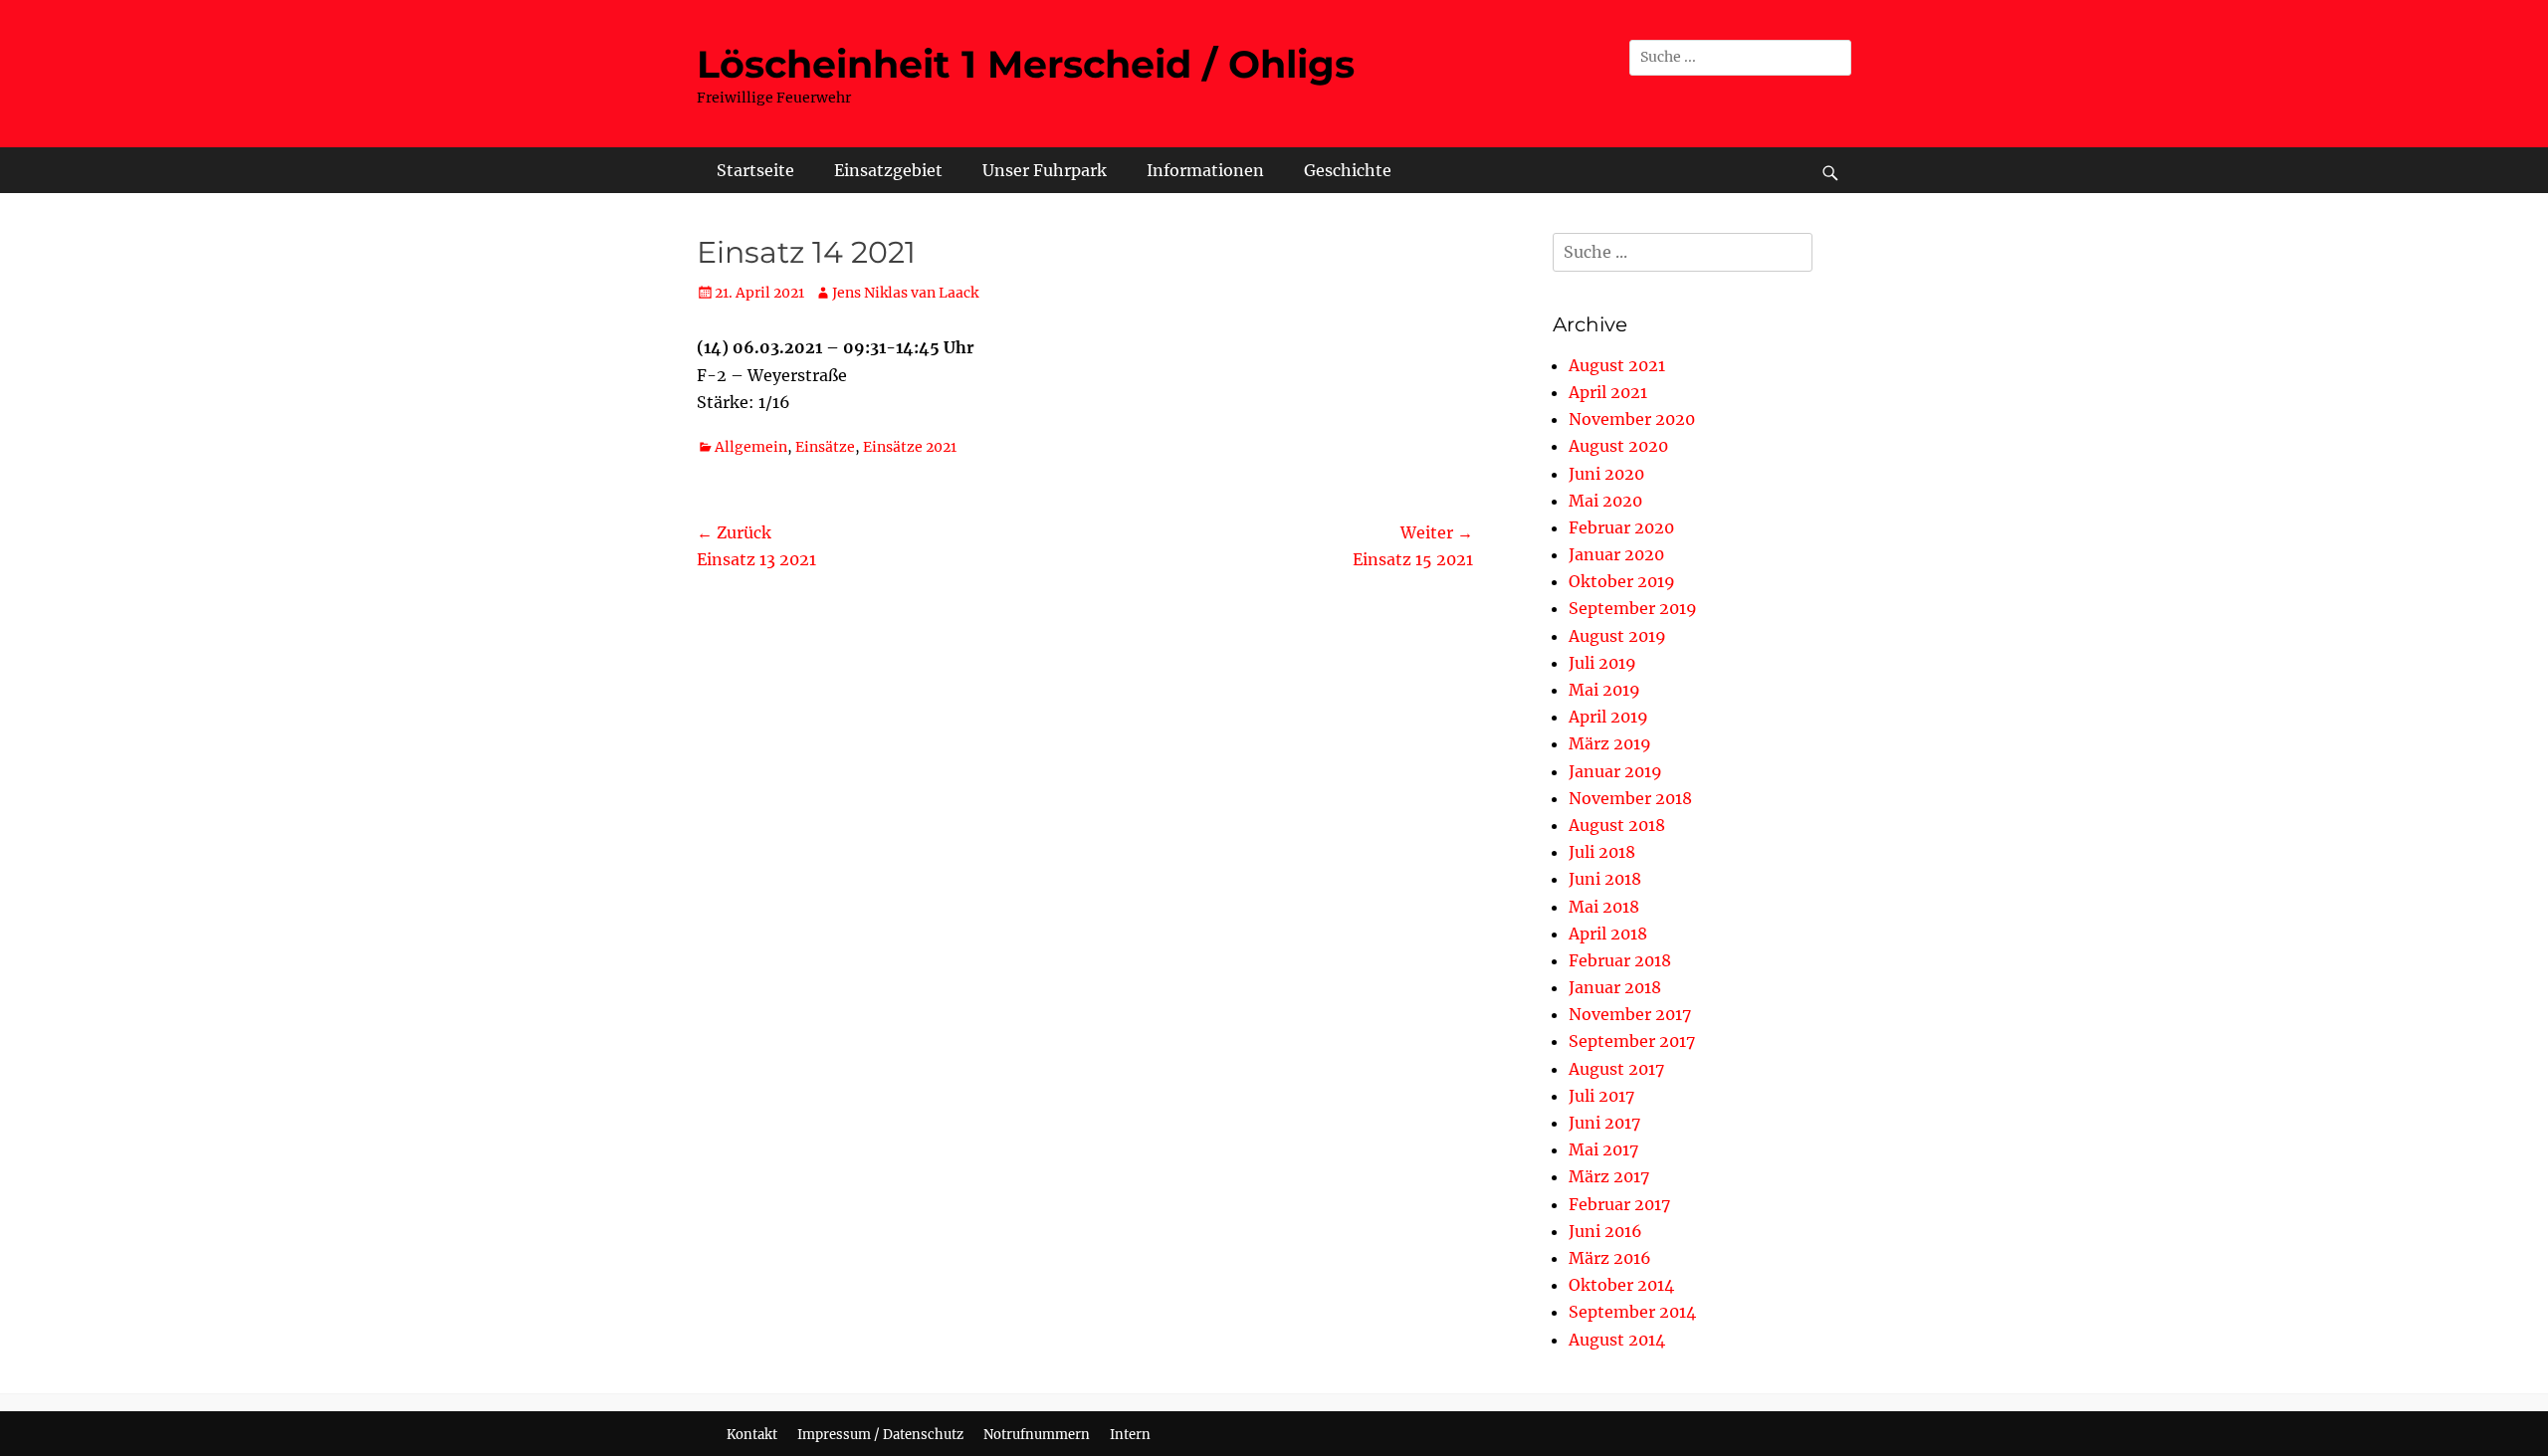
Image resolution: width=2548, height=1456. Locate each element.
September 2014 (1632, 1312)
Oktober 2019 (1622, 581)
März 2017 (1609, 1176)
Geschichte (1348, 170)
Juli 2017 (1601, 1096)
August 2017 (1616, 1069)
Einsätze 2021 (910, 447)
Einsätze (825, 447)
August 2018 (1617, 825)
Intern (1130, 1435)
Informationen (1205, 170)
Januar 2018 (1615, 987)
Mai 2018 (1604, 907)
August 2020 (1618, 446)
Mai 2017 (1603, 1149)
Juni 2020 (1606, 474)
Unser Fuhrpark (1045, 170)
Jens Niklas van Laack (905, 293)
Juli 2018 (1602, 852)
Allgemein (751, 447)
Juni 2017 (1604, 1123)
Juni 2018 (1605, 879)
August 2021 (1617, 365)
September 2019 (1633, 608)
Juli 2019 (1602, 663)
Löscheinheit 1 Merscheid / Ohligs (1026, 64)
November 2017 (1630, 1014)
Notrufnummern (1037, 1435)
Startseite (755, 170)
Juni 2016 (1605, 1231)
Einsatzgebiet (888, 170)
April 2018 (1608, 934)
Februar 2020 (1621, 527)
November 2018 (1630, 798)
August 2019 (1617, 636)
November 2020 (1632, 419)
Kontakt (752, 1435)
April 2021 (1608, 392)
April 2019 (1608, 717)
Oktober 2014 (1621, 1285)
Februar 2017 (1619, 1204)
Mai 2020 (1605, 501)
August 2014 (1617, 1340)
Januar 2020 (1616, 554)
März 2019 (1610, 743)
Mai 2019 (1604, 690)
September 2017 (1632, 1041)
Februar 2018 (1620, 960)
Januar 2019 (1615, 771)
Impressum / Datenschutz (880, 1435)
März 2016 (1610, 1258)
